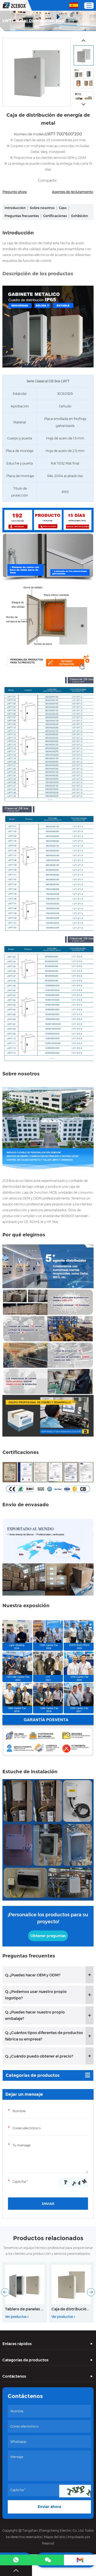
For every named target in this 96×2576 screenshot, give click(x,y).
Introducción (15, 208)
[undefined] (37, 72)
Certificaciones (55, 216)
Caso (63, 208)
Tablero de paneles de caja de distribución (25, 2309)
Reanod (48, 2543)
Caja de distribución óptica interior (71, 2309)
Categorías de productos (33, 2075)
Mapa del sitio (55, 2537)
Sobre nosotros (42, 208)
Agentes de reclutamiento (73, 192)
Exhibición (80, 216)
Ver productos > (17, 2317)
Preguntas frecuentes (22, 216)
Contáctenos (14, 2376)
